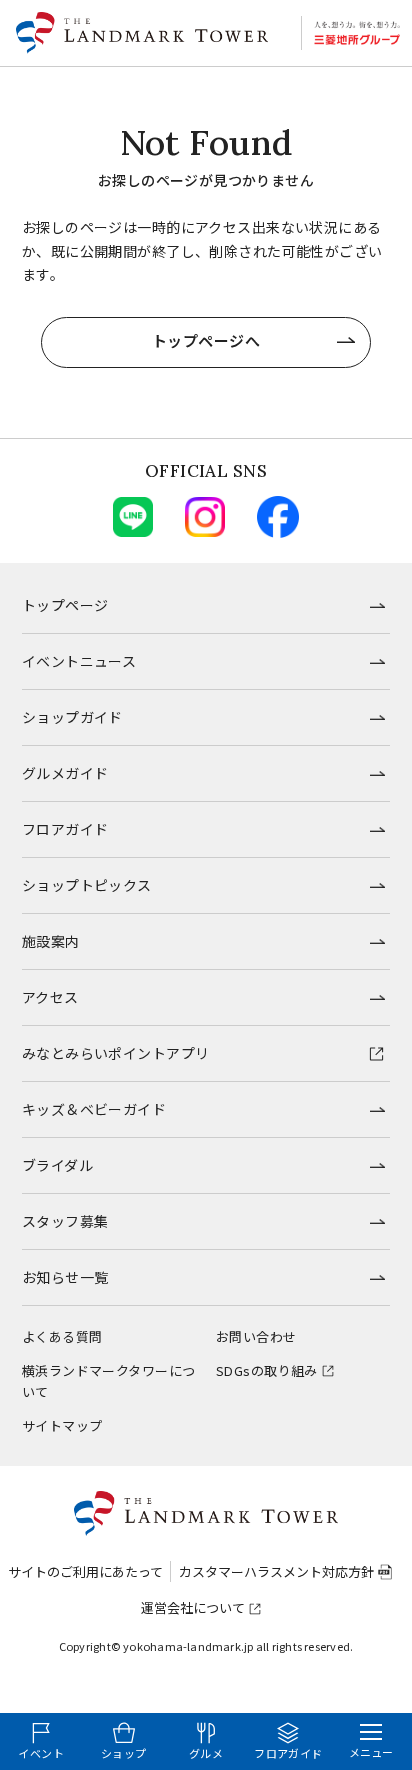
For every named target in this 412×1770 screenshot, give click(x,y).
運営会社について (193, 1607)
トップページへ (206, 340)
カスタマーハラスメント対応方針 (276, 1571)
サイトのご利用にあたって (85, 1571)
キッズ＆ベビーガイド (94, 1109)
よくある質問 (62, 1336)
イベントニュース (79, 661)
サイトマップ (62, 1425)
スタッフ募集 (65, 1221)
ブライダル (57, 1165)
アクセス (50, 997)
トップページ (65, 605)
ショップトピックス (87, 885)
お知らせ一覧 (65, 1277)
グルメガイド (65, 773)
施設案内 (51, 941)
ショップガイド (72, 717)
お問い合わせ (256, 1336)
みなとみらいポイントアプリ (115, 1053)
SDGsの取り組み (267, 1370)
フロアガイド (65, 829)
